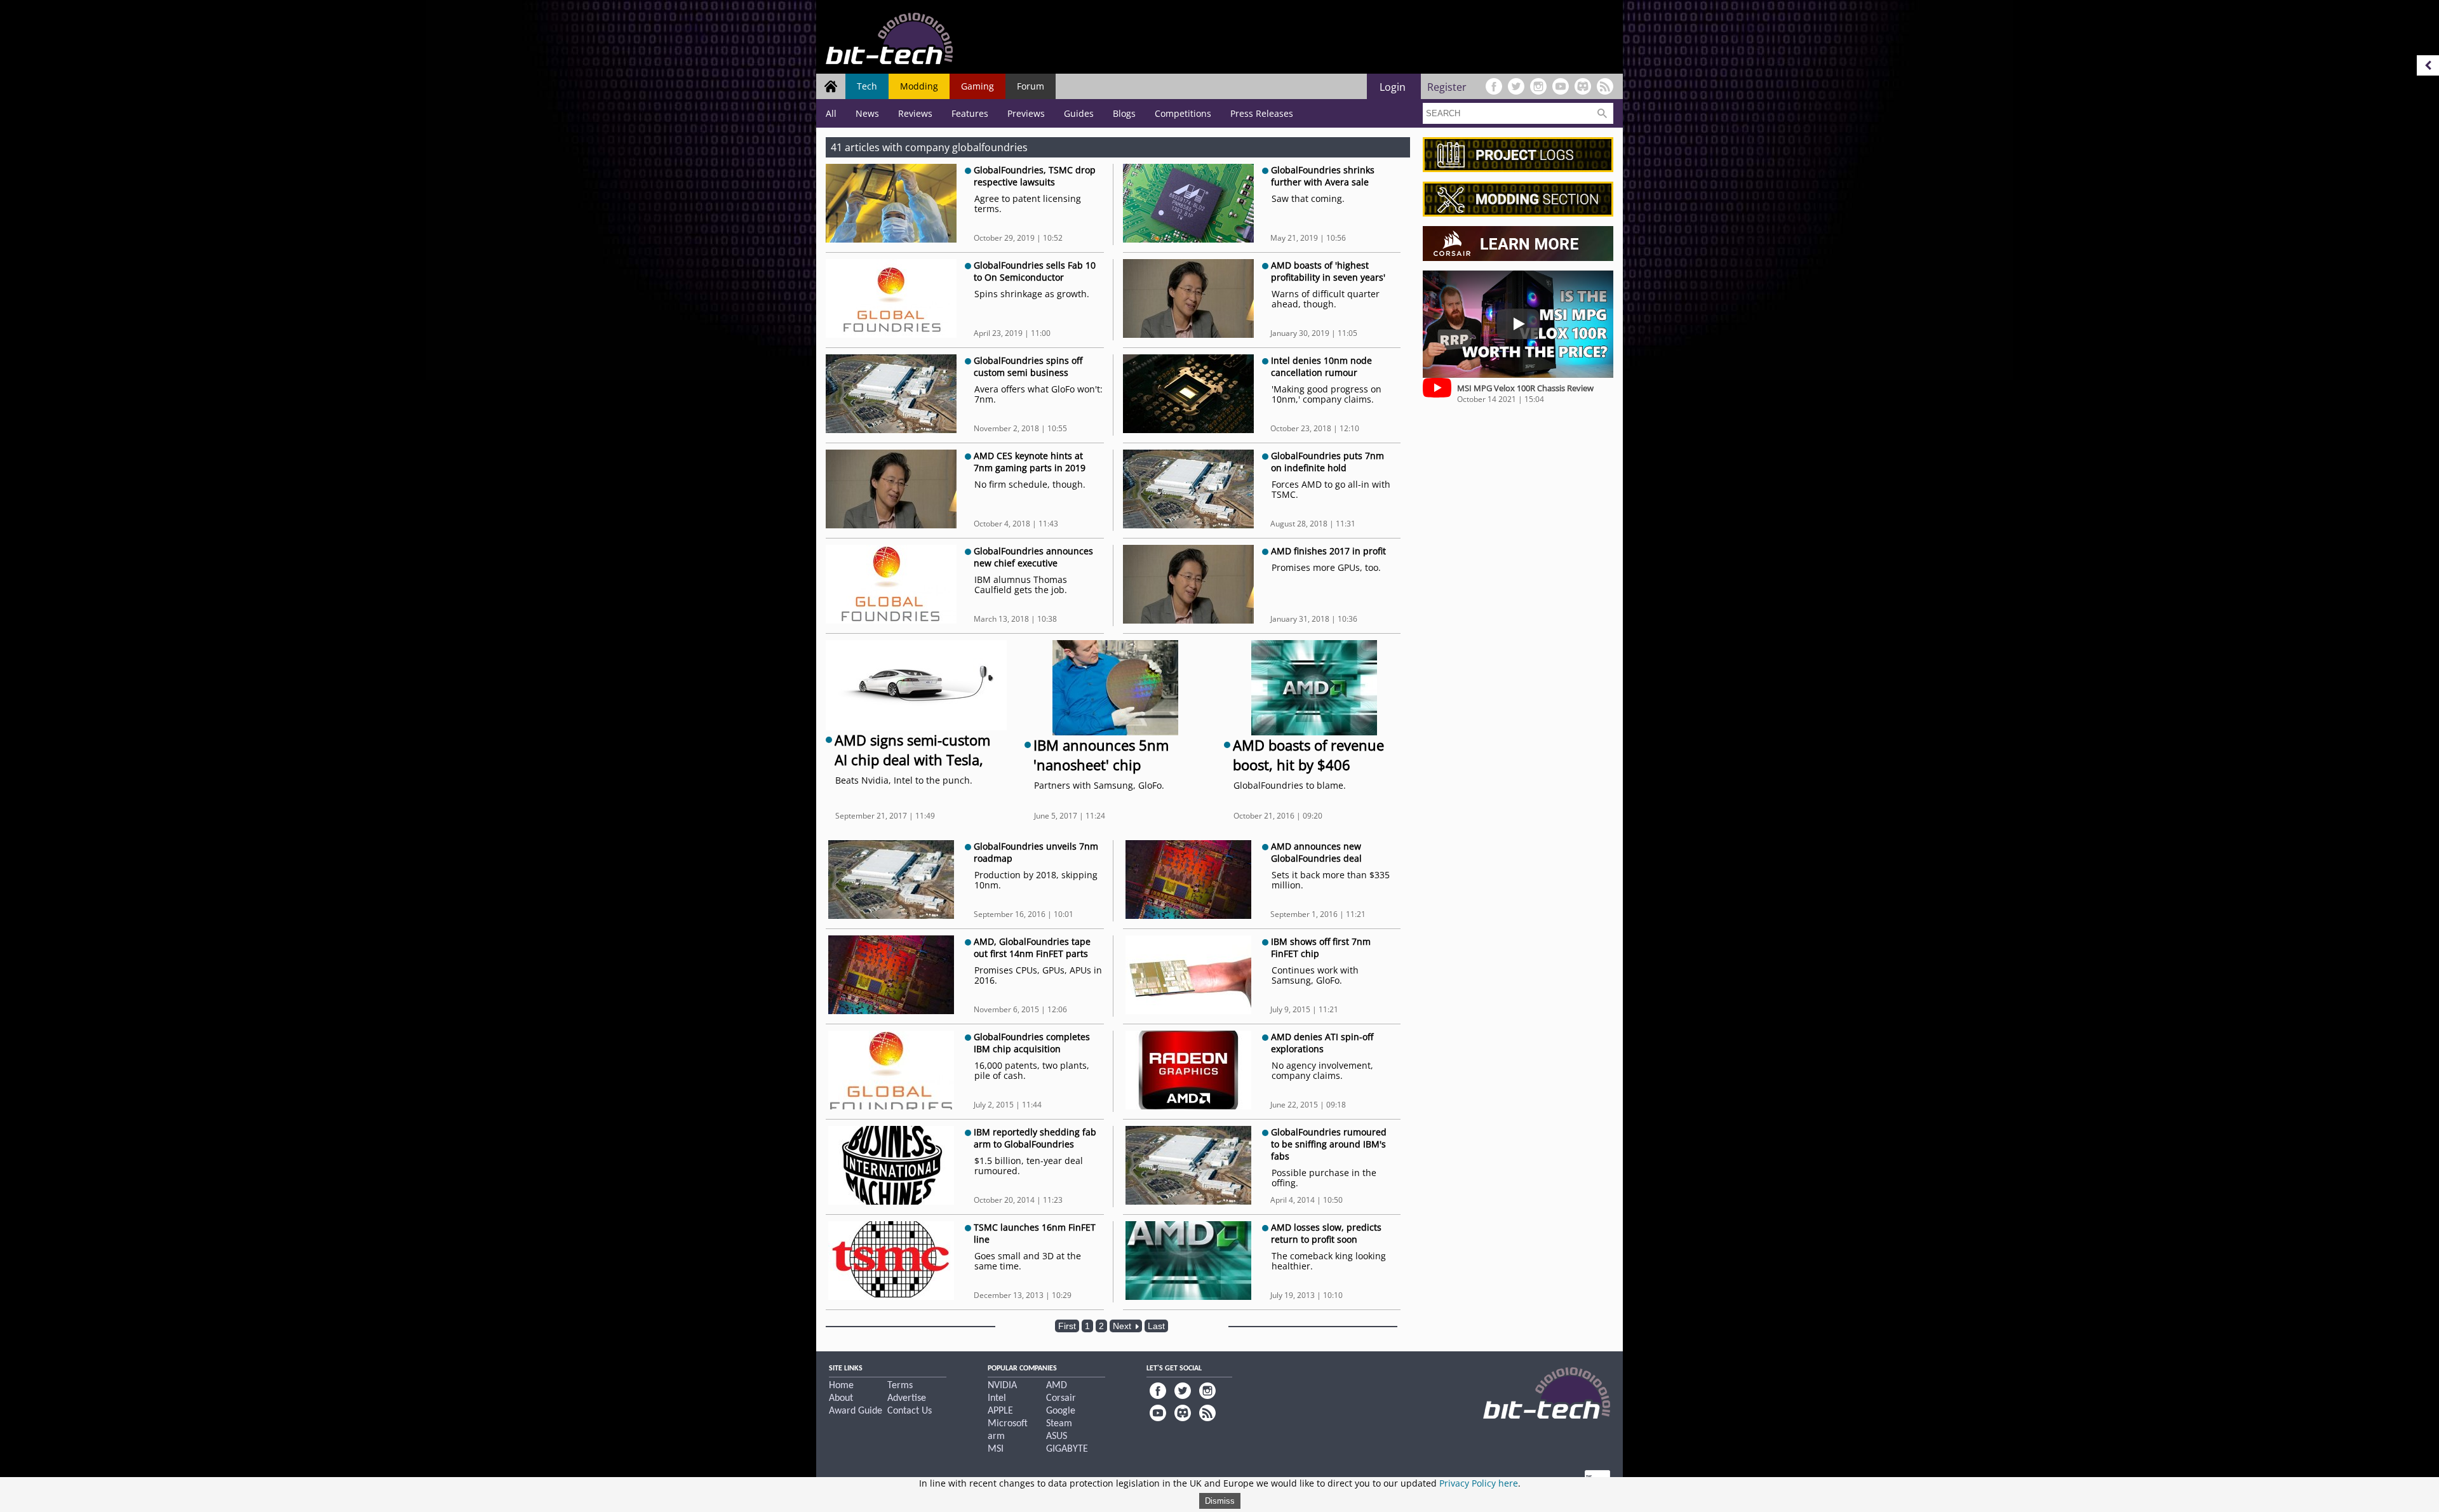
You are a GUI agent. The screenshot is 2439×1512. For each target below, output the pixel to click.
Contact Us (910, 1411)
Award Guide (856, 1411)
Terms (900, 1386)
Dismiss (1220, 1501)
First (1067, 1326)
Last (1156, 1326)
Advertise (907, 1398)
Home (841, 1386)
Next (1123, 1326)
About (841, 1398)
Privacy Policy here (1479, 1483)
